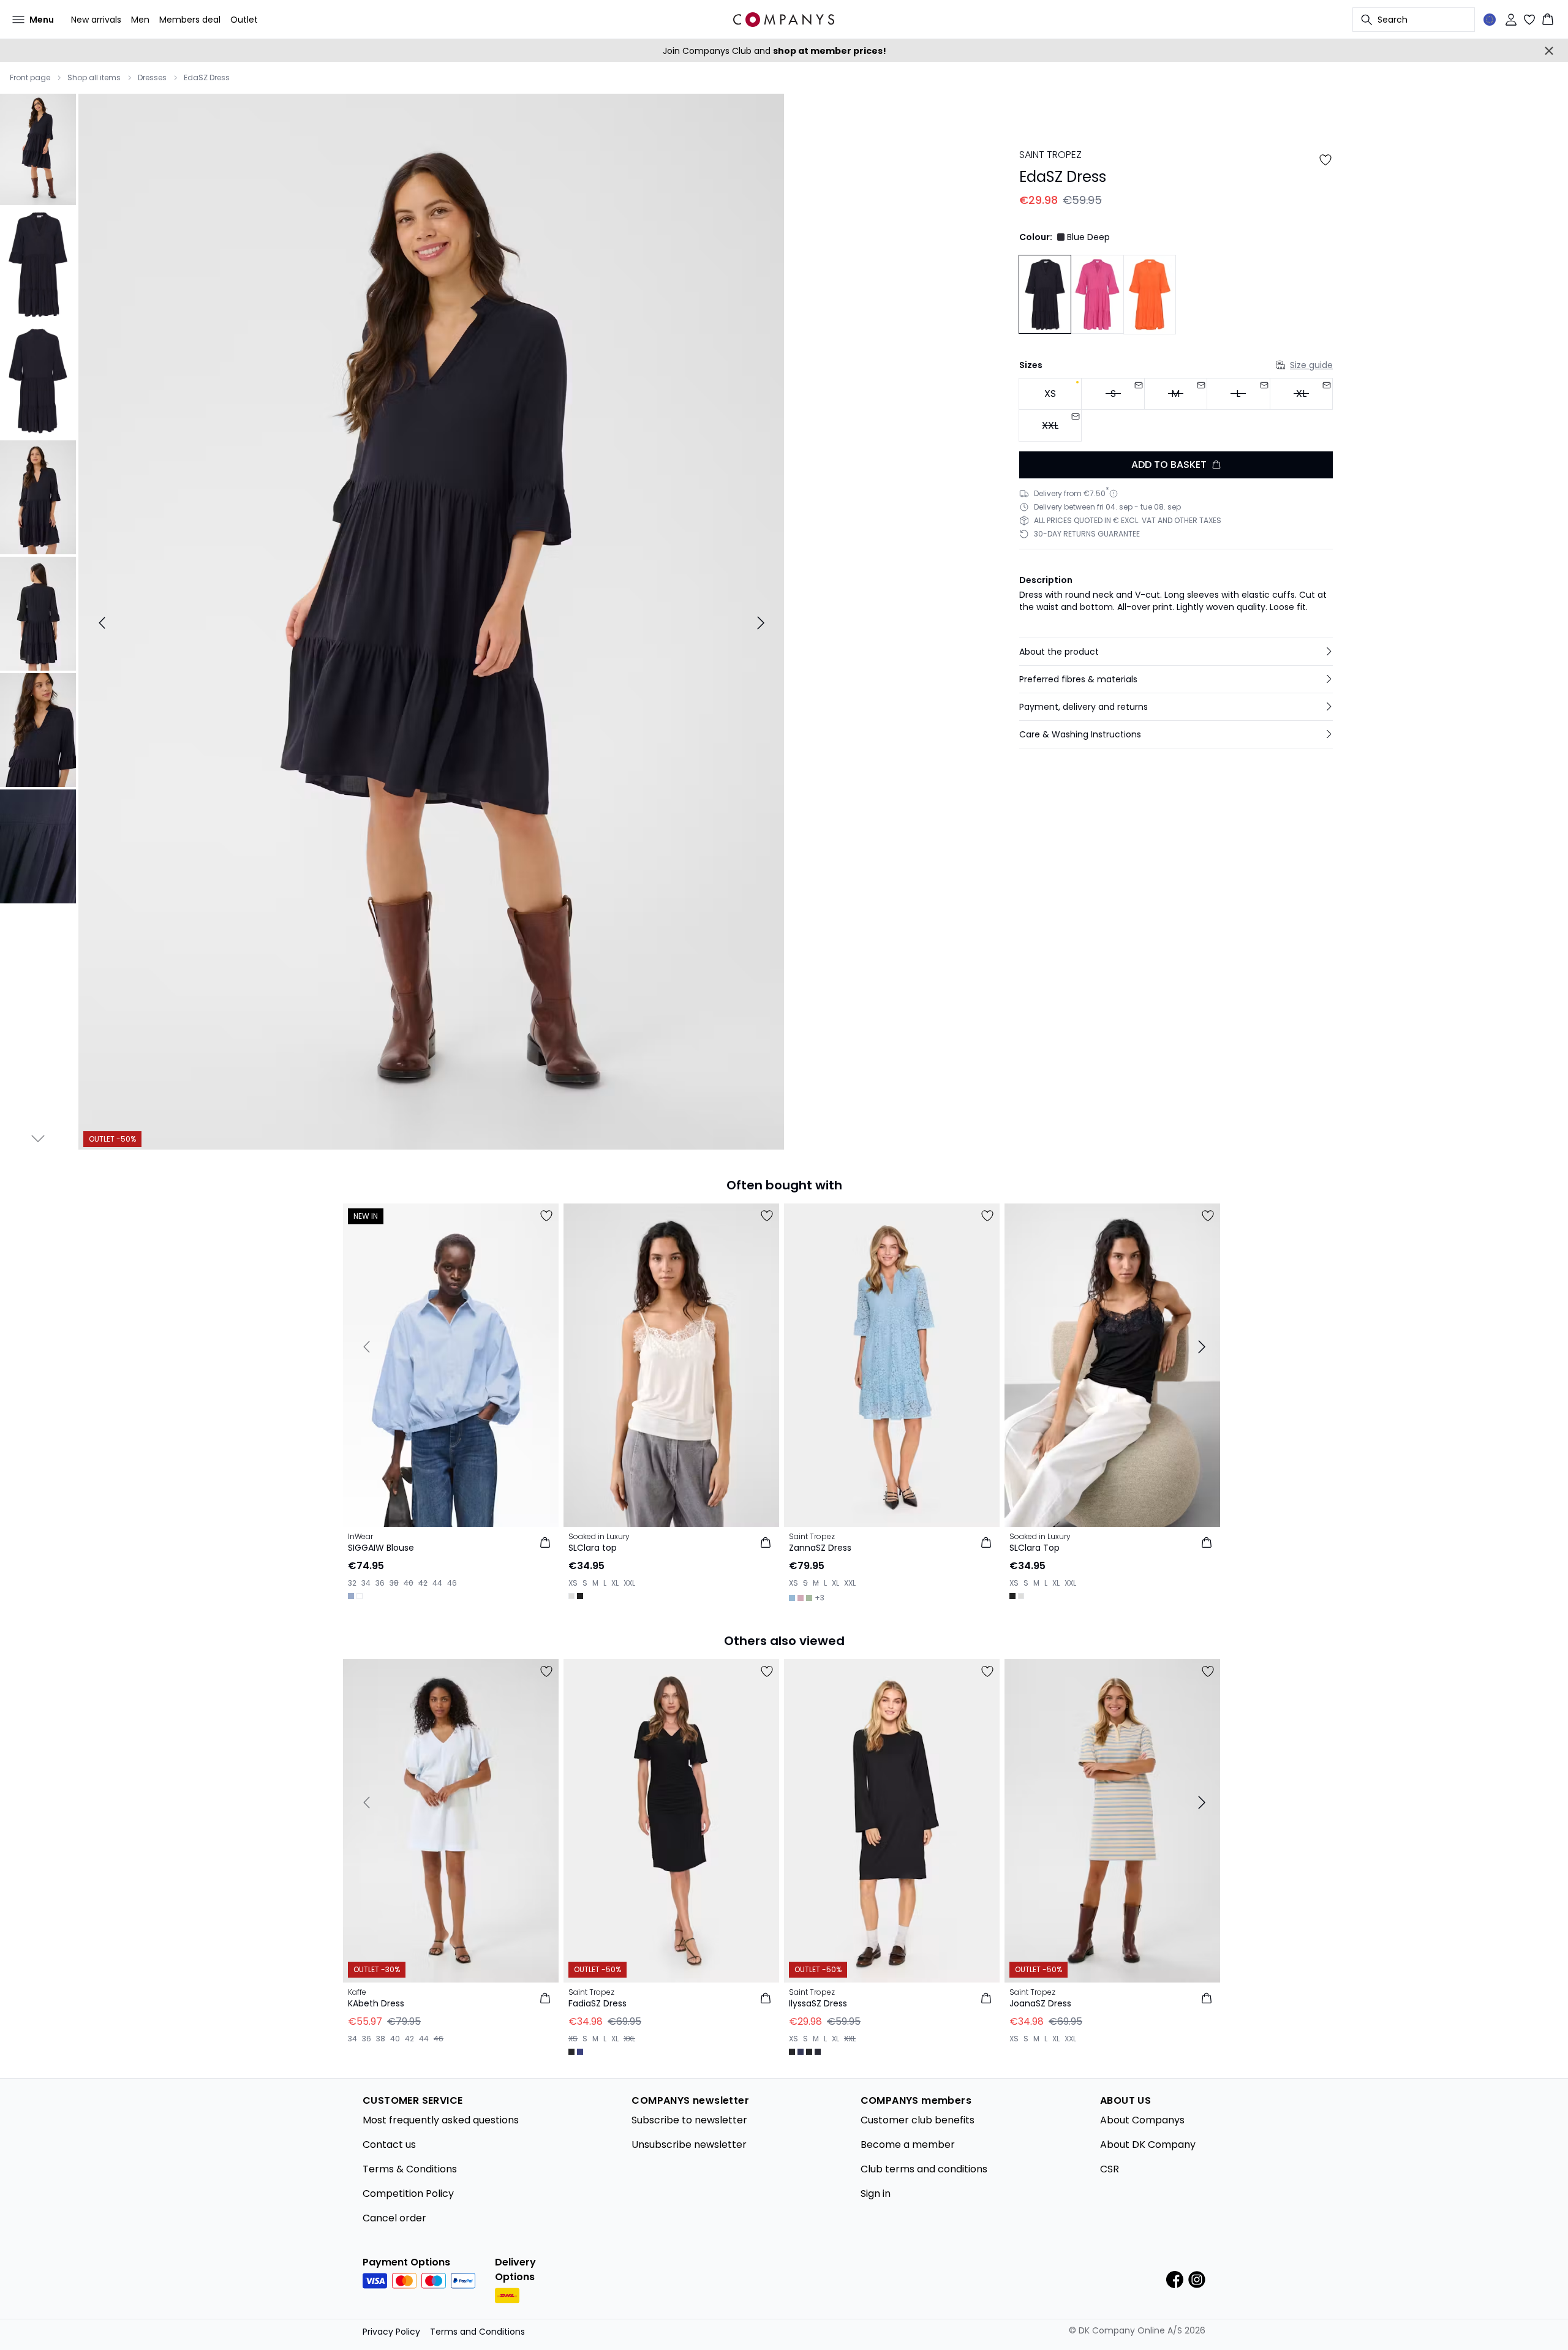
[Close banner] (1549, 51)
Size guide (1311, 365)
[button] (1176, 652)
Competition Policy (408, 2194)
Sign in (876, 2194)
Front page (30, 78)
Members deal (190, 20)
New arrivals (96, 20)
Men (140, 20)
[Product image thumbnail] (38, 148)
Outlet (244, 20)
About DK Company (1148, 2145)
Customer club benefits (918, 2120)
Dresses (152, 78)
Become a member (908, 2145)
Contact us (389, 2145)
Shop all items (94, 78)
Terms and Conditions (477, 2332)
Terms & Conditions (410, 2169)
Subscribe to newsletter (689, 2120)
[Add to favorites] (1325, 160)
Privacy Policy (391, 2332)
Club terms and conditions (924, 2169)
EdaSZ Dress (207, 78)
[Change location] (1490, 20)
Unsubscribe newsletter (689, 2145)
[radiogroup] (1176, 410)
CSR (1110, 2169)
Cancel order (394, 2218)
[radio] (1050, 394)
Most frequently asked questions (441, 2120)
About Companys (1142, 2120)
